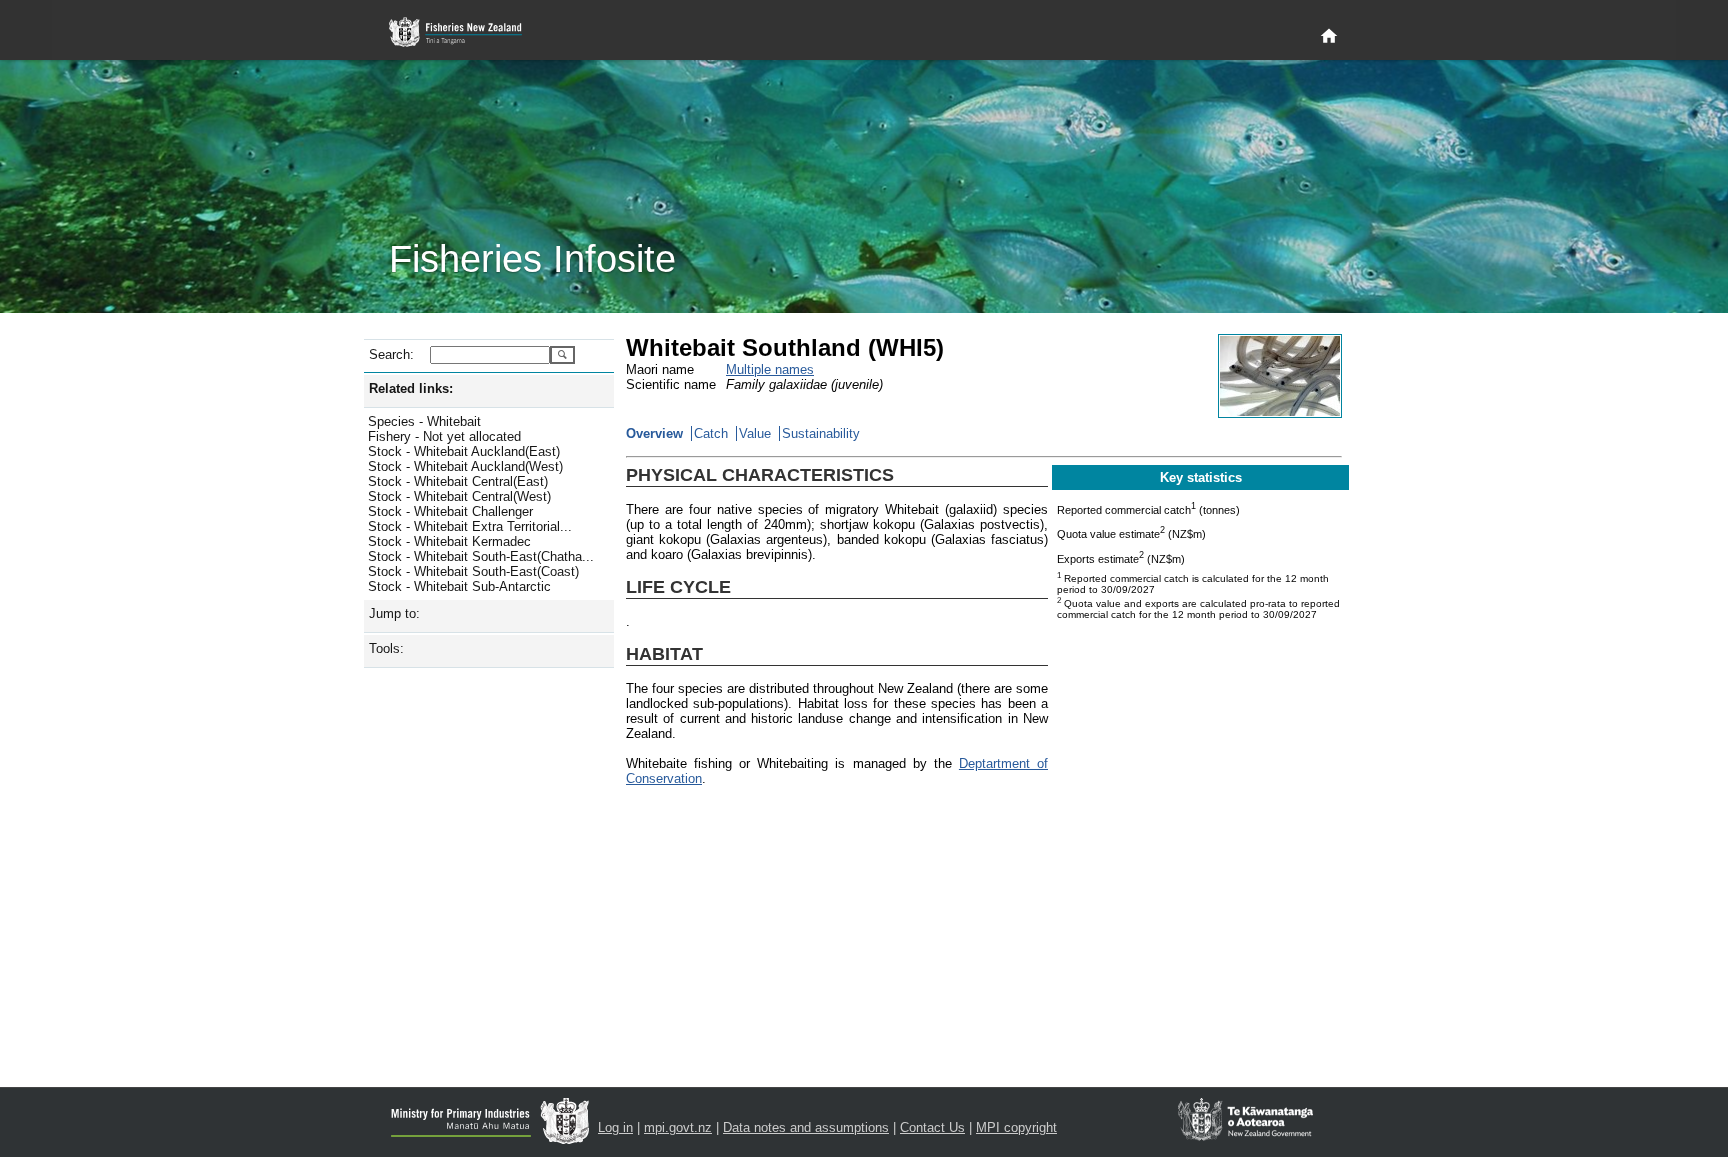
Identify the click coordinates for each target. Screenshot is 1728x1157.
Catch (711, 433)
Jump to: (394, 613)
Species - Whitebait (424, 421)
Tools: (386, 648)
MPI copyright (1016, 1127)
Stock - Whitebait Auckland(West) (465, 466)
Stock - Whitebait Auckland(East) (464, 451)
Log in (615, 1127)
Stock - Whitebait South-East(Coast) (473, 571)
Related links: (411, 388)
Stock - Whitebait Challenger (450, 511)
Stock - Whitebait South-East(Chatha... (481, 556)
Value (755, 433)
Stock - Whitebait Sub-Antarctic (459, 586)
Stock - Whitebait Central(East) (458, 481)
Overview (654, 433)
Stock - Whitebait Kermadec (449, 541)
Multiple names (770, 369)
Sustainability (821, 433)
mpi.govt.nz (678, 1127)
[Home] (1329, 37)
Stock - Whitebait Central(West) (459, 496)
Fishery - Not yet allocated (444, 436)
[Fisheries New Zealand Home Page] (466, 32)
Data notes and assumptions (806, 1127)
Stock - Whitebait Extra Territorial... (470, 526)
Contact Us (932, 1127)
